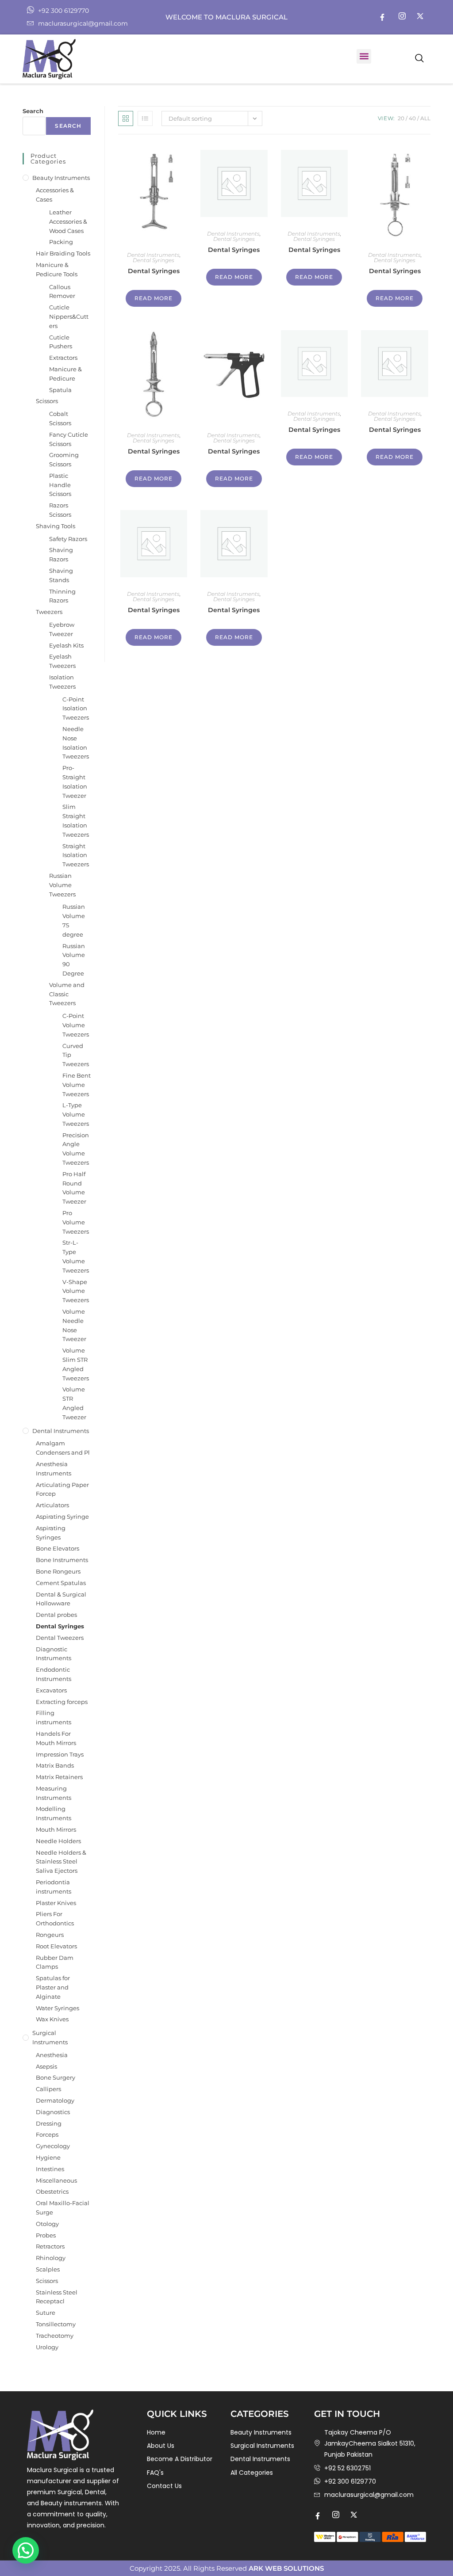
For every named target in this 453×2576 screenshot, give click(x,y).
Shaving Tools (56, 526)
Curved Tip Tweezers (76, 1055)
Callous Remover (62, 292)
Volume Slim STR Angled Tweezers (76, 1364)
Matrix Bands (55, 1765)
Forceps (47, 2134)
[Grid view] (126, 118)
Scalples (48, 2269)
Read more (154, 298)
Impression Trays (60, 1754)
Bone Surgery (56, 2077)
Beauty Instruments (61, 178)
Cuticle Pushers (61, 342)
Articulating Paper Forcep (62, 1489)
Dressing (49, 2123)
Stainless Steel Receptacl (57, 2297)
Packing (61, 242)
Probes (46, 2235)
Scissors (47, 401)
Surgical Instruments (50, 2037)
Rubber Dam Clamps (55, 1962)
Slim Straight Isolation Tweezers (76, 820)
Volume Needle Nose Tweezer (74, 1325)
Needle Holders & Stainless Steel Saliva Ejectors (61, 1862)
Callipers (48, 2089)
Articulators (52, 1505)
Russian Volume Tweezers (62, 885)
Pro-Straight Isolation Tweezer (75, 781)
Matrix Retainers (59, 1777)
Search (33, 111)
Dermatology (55, 2100)
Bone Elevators (58, 1548)
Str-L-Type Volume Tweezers (76, 1256)
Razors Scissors (60, 510)
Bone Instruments (62, 1560)
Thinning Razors (62, 596)
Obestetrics (52, 2191)
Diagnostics (53, 2112)
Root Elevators (56, 1946)
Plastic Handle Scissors (60, 485)
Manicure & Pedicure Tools (57, 269)
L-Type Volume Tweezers (76, 1114)
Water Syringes (58, 2008)
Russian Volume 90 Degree (74, 960)
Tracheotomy (55, 2336)
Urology (47, 2347)
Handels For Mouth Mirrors (56, 1738)
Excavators (51, 1690)
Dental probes (56, 1615)
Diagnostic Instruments (54, 1654)
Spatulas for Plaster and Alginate (53, 1987)
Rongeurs (50, 1935)
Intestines (50, 2169)
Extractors (63, 358)
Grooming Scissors (64, 459)
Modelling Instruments (54, 1813)
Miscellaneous (56, 2180)
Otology (47, 2224)
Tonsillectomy (56, 2324)
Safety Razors (68, 539)
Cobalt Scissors (60, 418)
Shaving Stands (61, 575)
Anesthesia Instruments (54, 1469)
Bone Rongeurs (58, 1571)
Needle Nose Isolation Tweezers (76, 743)
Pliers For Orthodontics (55, 1919)
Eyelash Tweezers (62, 661)
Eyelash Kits (66, 645)
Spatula (60, 390)
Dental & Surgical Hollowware (61, 1599)
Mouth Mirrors (56, 1829)
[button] (364, 56)
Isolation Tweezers (62, 682)
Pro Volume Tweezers (76, 1222)
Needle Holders (58, 1841)
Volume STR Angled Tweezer (74, 1403)
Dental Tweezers (60, 1638)
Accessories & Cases (55, 195)
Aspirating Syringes (51, 1533)
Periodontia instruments (54, 1887)
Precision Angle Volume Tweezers (76, 1149)
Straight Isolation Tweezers (76, 855)
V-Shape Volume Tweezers (76, 1291)
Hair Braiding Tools (63, 253)
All (425, 118)
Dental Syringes (154, 260)
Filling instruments (54, 1717)
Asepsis (46, 2066)
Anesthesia (52, 2055)
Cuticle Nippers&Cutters (69, 316)
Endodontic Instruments (54, 1674)
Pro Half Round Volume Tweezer (74, 1188)
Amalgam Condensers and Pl (63, 1448)
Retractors (50, 2246)
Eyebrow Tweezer (62, 629)
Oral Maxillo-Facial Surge (63, 2208)
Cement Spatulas (61, 1583)
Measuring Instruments (54, 1793)
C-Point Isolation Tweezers (76, 709)
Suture (46, 2313)
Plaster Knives (56, 1903)
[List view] (145, 118)
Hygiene (48, 2157)
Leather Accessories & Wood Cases (68, 221)
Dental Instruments (153, 255)
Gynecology (53, 2146)
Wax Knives (52, 2019)
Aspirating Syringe (62, 1517)
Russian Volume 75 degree (74, 920)
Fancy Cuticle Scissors (69, 439)
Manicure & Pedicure (65, 374)
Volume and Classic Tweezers (67, 994)
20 (401, 118)
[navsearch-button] (419, 59)
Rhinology (51, 2258)
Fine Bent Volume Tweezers (77, 1085)
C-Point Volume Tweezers (76, 1025)
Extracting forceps (62, 1702)
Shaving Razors (61, 554)
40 (412, 118)
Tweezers (49, 612)
